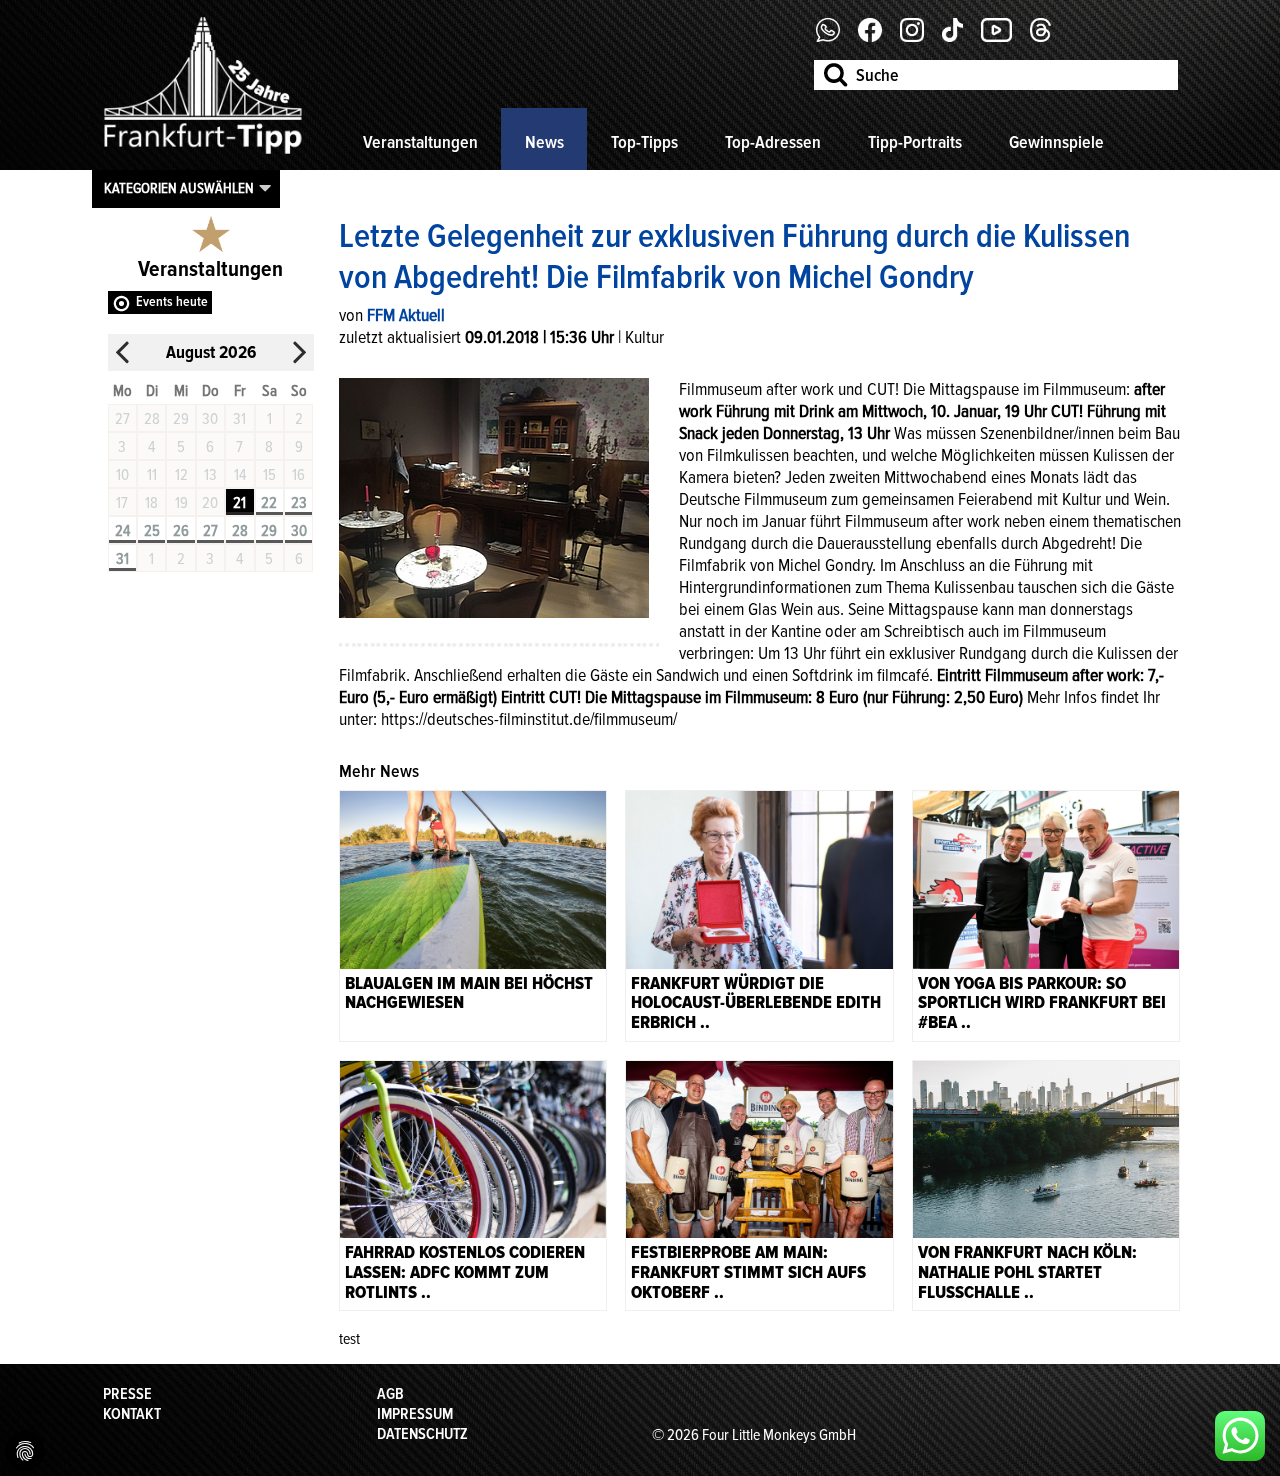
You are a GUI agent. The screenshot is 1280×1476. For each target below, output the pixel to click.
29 (269, 531)
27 (210, 531)
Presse (127, 1394)
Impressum (415, 1414)
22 (269, 503)
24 (122, 531)
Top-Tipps (644, 142)
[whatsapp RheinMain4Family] (1240, 1436)
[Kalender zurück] (123, 352)
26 (181, 531)
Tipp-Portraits (915, 142)
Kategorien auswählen (179, 188)
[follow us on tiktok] (960, 37)
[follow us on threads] (1048, 37)
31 (122, 559)
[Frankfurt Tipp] (203, 155)
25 (152, 531)
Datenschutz (422, 1434)
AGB (390, 1394)
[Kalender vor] (299, 352)
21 (239, 503)
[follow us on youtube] (1004, 37)
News (544, 142)
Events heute (172, 301)
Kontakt (132, 1414)
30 (299, 531)
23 (299, 503)
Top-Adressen (773, 142)
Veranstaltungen (420, 142)
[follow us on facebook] (835, 37)
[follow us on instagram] (919, 37)
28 (240, 531)
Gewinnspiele (1056, 142)
